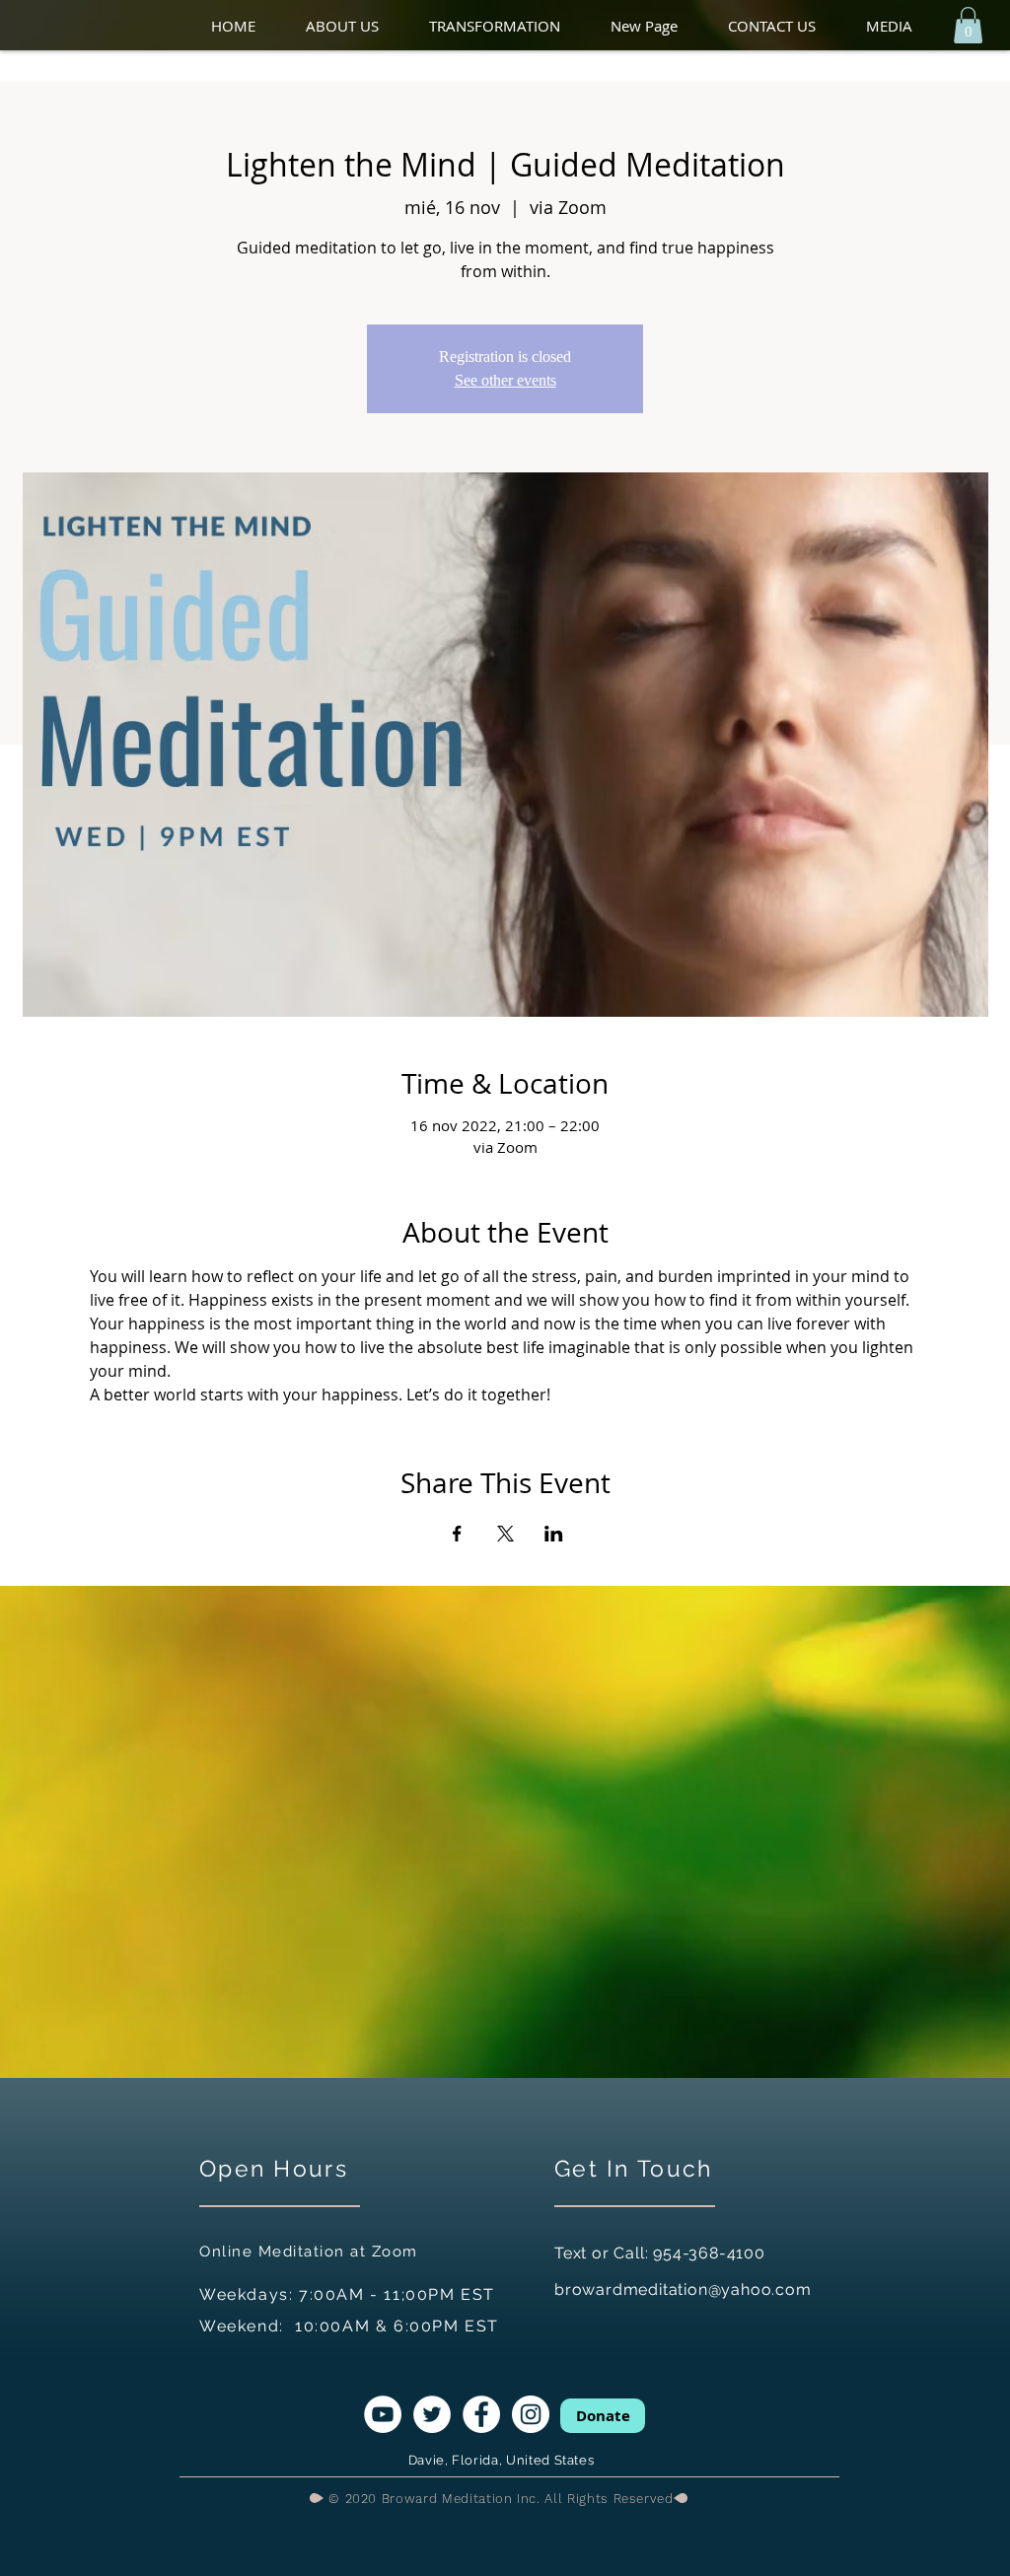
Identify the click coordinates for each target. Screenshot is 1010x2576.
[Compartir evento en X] (505, 1534)
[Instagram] (531, 2414)
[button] (358, 26)
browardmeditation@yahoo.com (683, 2290)
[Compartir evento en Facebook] (457, 1534)
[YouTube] (383, 2414)
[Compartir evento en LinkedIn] (554, 1534)
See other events (505, 380)
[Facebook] (481, 2414)
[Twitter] (432, 2414)
